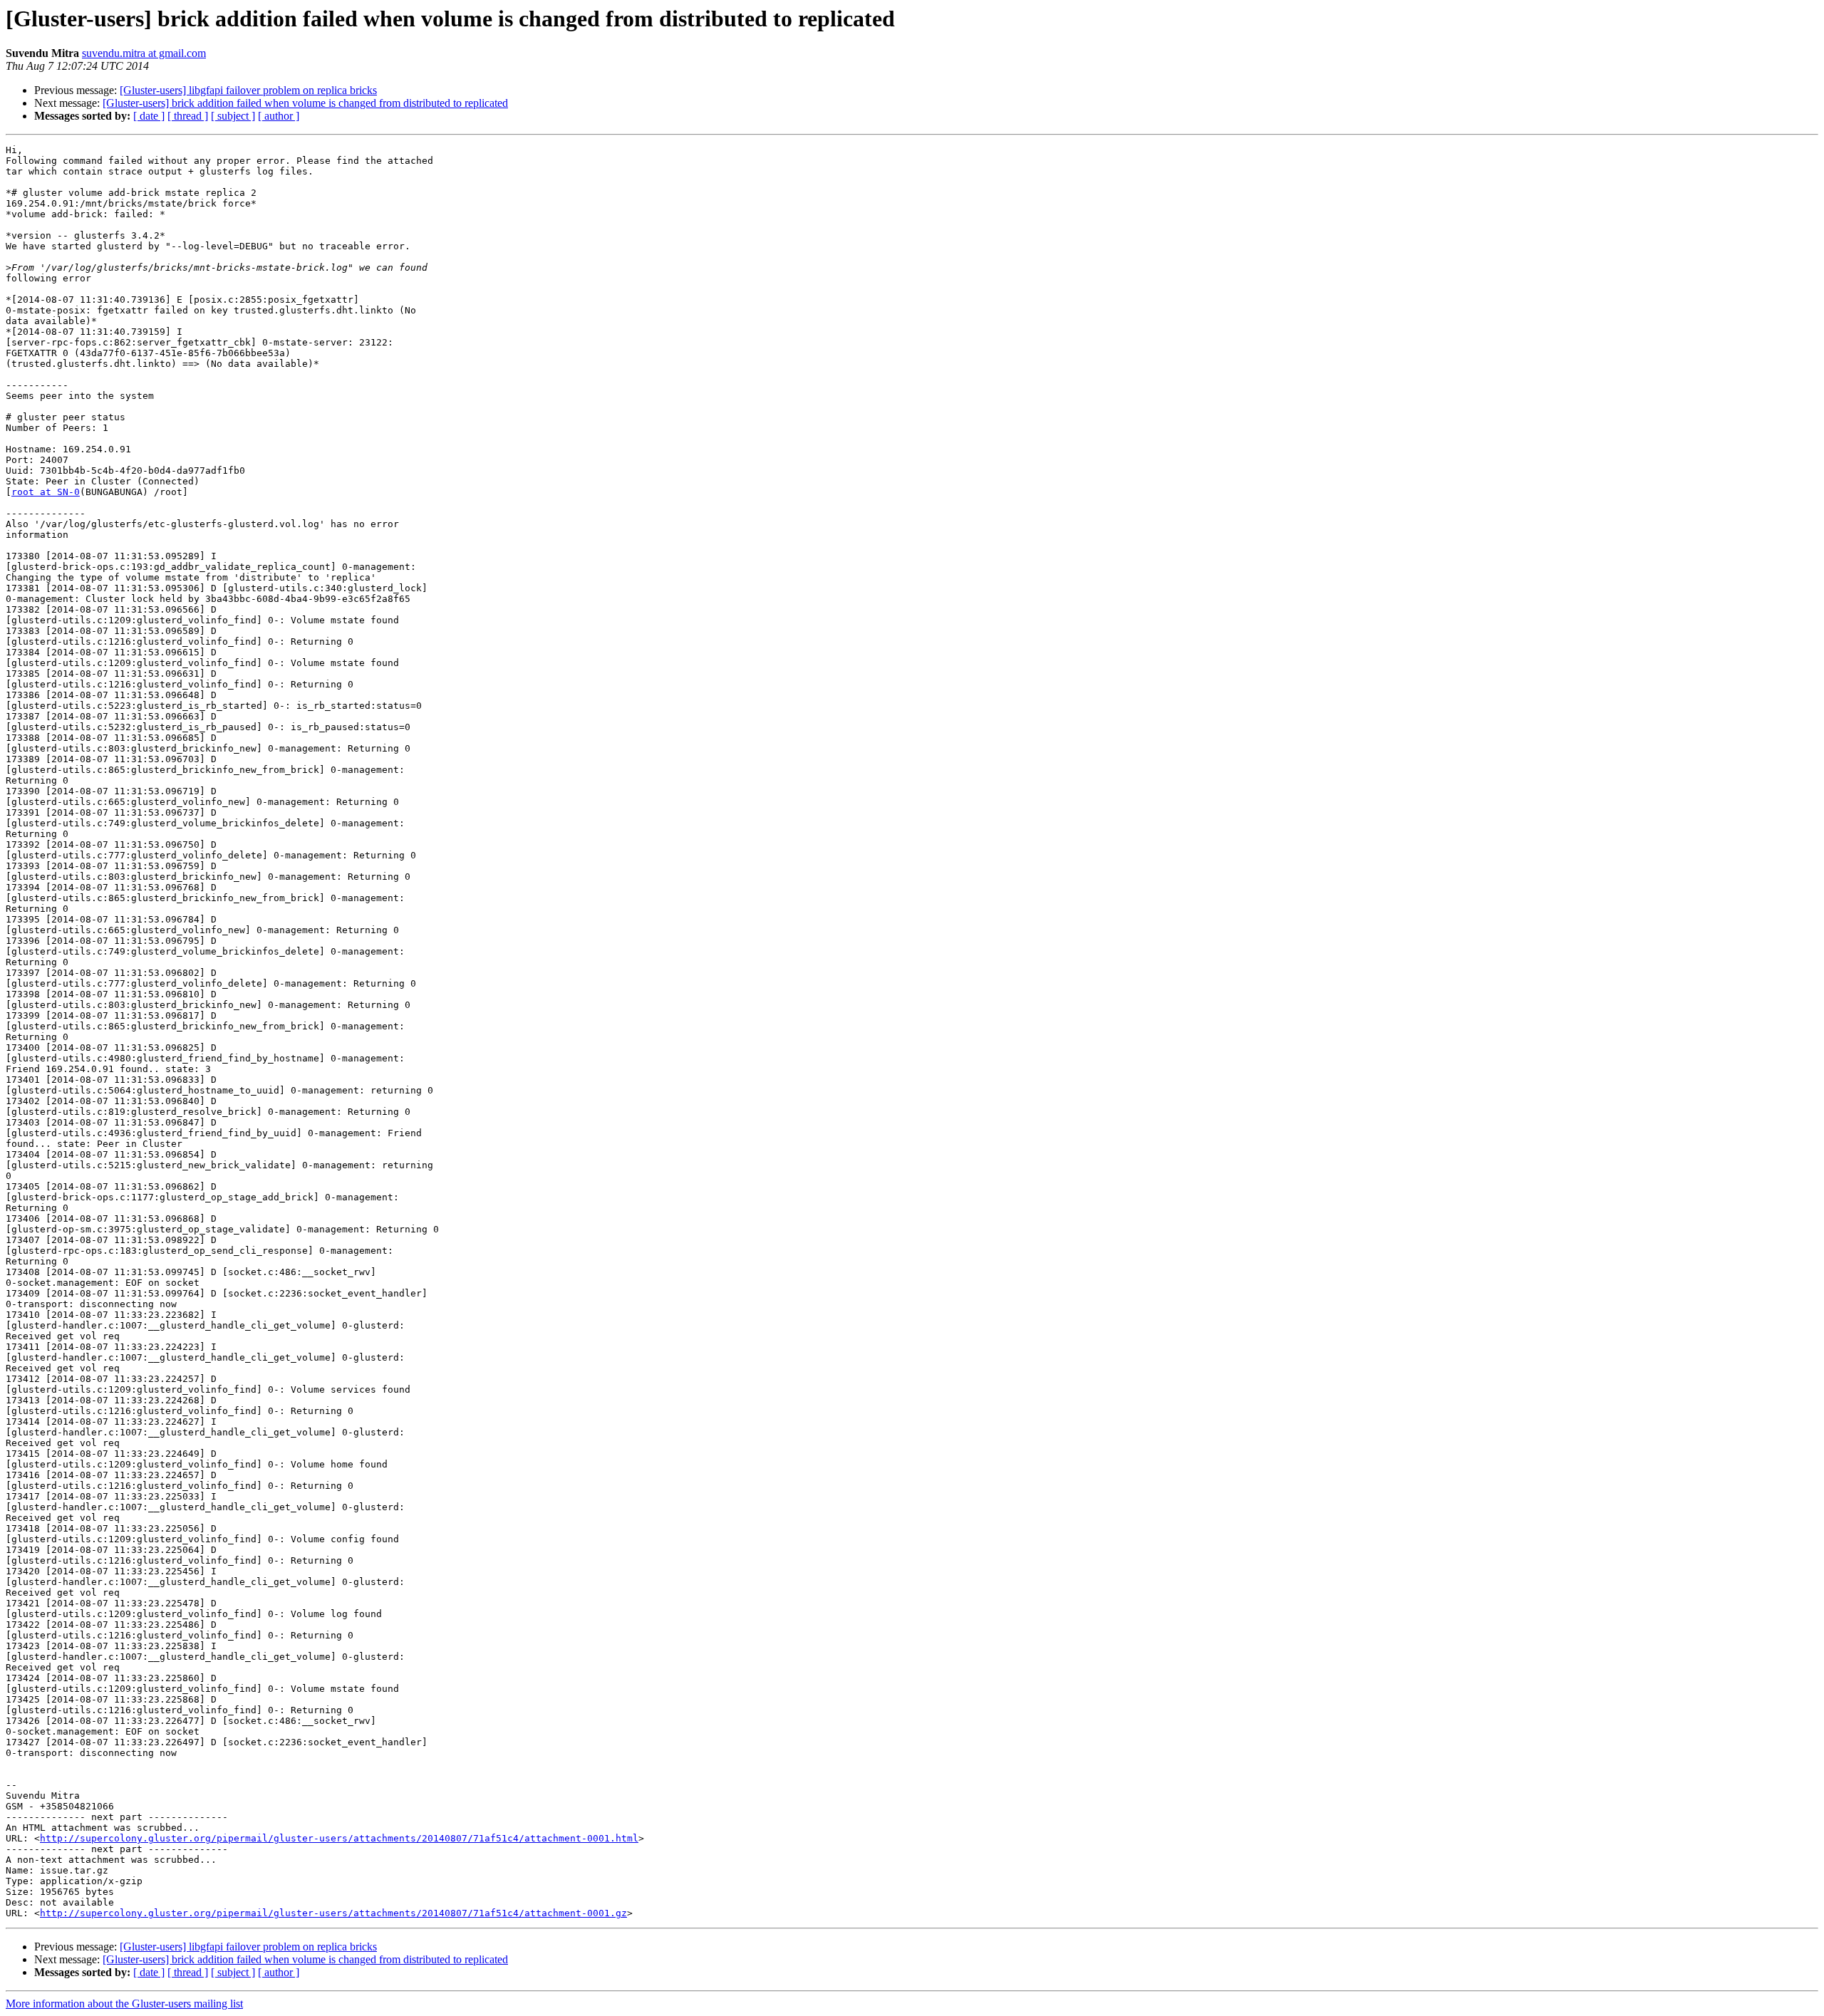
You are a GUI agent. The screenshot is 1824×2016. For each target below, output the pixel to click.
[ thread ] (188, 116)
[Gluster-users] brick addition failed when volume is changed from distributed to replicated (305, 103)
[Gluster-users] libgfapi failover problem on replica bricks (248, 90)
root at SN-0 (46, 492)
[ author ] (279, 116)
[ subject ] (233, 116)
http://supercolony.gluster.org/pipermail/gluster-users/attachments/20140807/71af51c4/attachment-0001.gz (333, 1913)
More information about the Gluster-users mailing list (124, 2004)
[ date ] (149, 116)
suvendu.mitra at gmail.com (144, 53)
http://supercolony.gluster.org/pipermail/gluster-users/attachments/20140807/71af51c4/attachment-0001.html (339, 1838)
